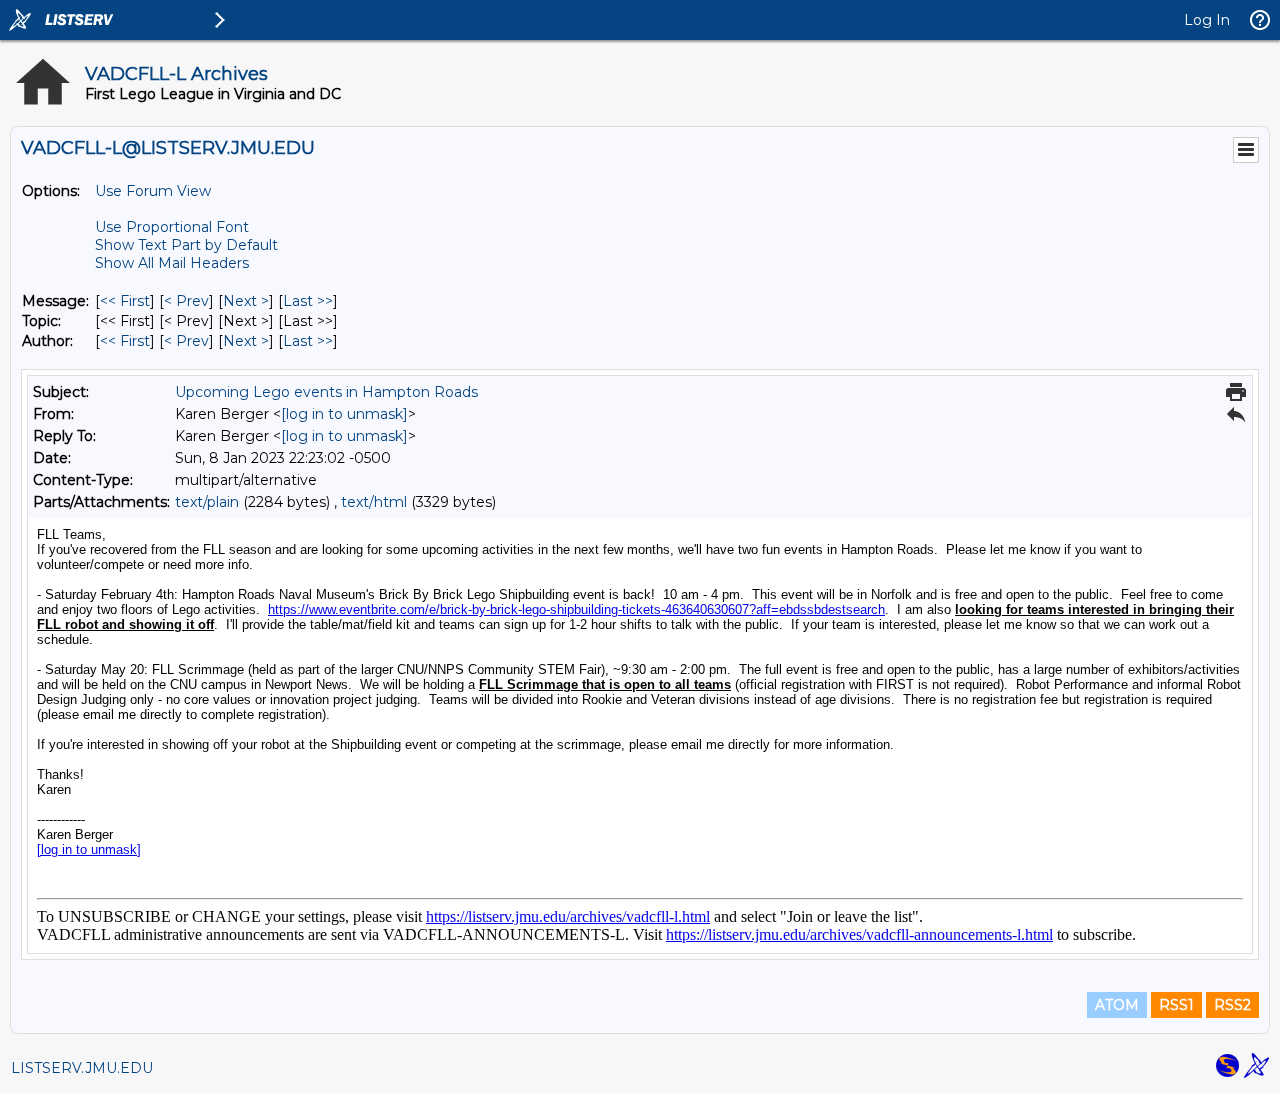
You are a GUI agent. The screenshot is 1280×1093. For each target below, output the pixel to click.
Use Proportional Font (172, 227)
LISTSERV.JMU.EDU (82, 1068)
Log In (1207, 20)
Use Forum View (153, 191)
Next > (246, 301)
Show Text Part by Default (186, 245)
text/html (374, 502)
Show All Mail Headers (172, 263)
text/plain (207, 502)
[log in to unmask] (344, 414)
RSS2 (1232, 1005)
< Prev (186, 301)
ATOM (1117, 1005)
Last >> (308, 301)
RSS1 (1176, 1005)
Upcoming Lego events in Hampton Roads (326, 392)
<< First (125, 301)
